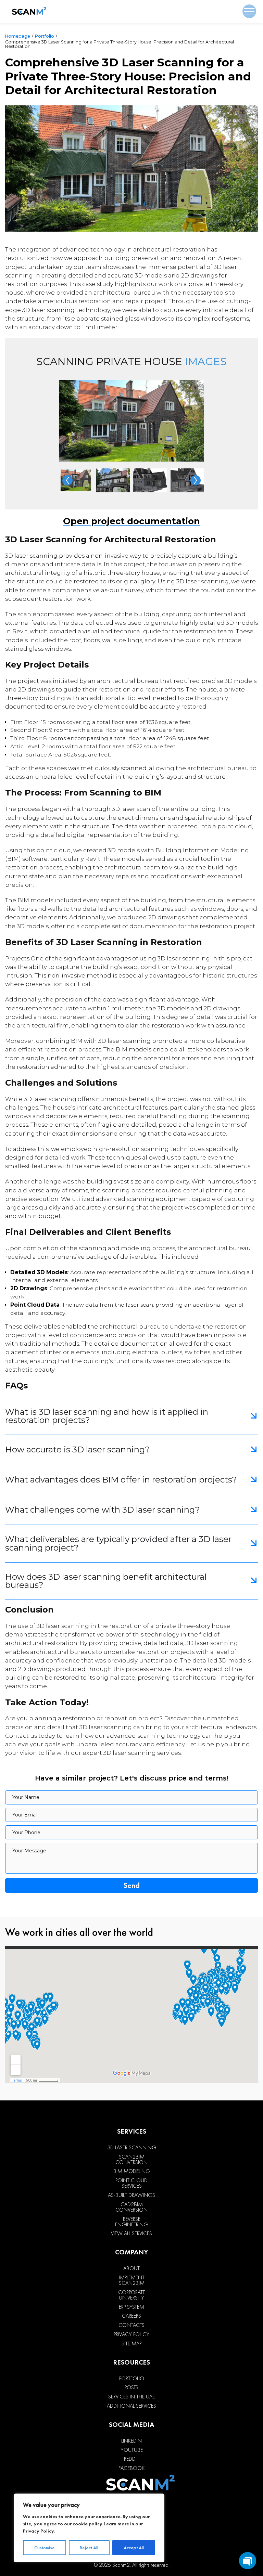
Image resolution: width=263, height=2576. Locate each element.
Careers (131, 2316)
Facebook (131, 2468)
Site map (131, 2344)
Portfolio (45, 36)
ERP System (131, 2307)
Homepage (18, 36)
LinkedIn (131, 2441)
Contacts (131, 2325)
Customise (45, 2548)
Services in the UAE (131, 2397)
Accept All (134, 2548)
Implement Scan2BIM (132, 2280)
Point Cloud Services (131, 2183)
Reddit (131, 2459)
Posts (131, 2387)
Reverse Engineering (131, 2222)
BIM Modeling (132, 2171)
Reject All (89, 2548)
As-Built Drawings (131, 2195)
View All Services (131, 2234)
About (131, 2268)
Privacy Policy (39, 2531)
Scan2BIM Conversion (131, 2160)
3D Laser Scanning (132, 2148)
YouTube (132, 2450)
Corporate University (132, 2295)
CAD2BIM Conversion (131, 2207)
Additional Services (131, 2406)
